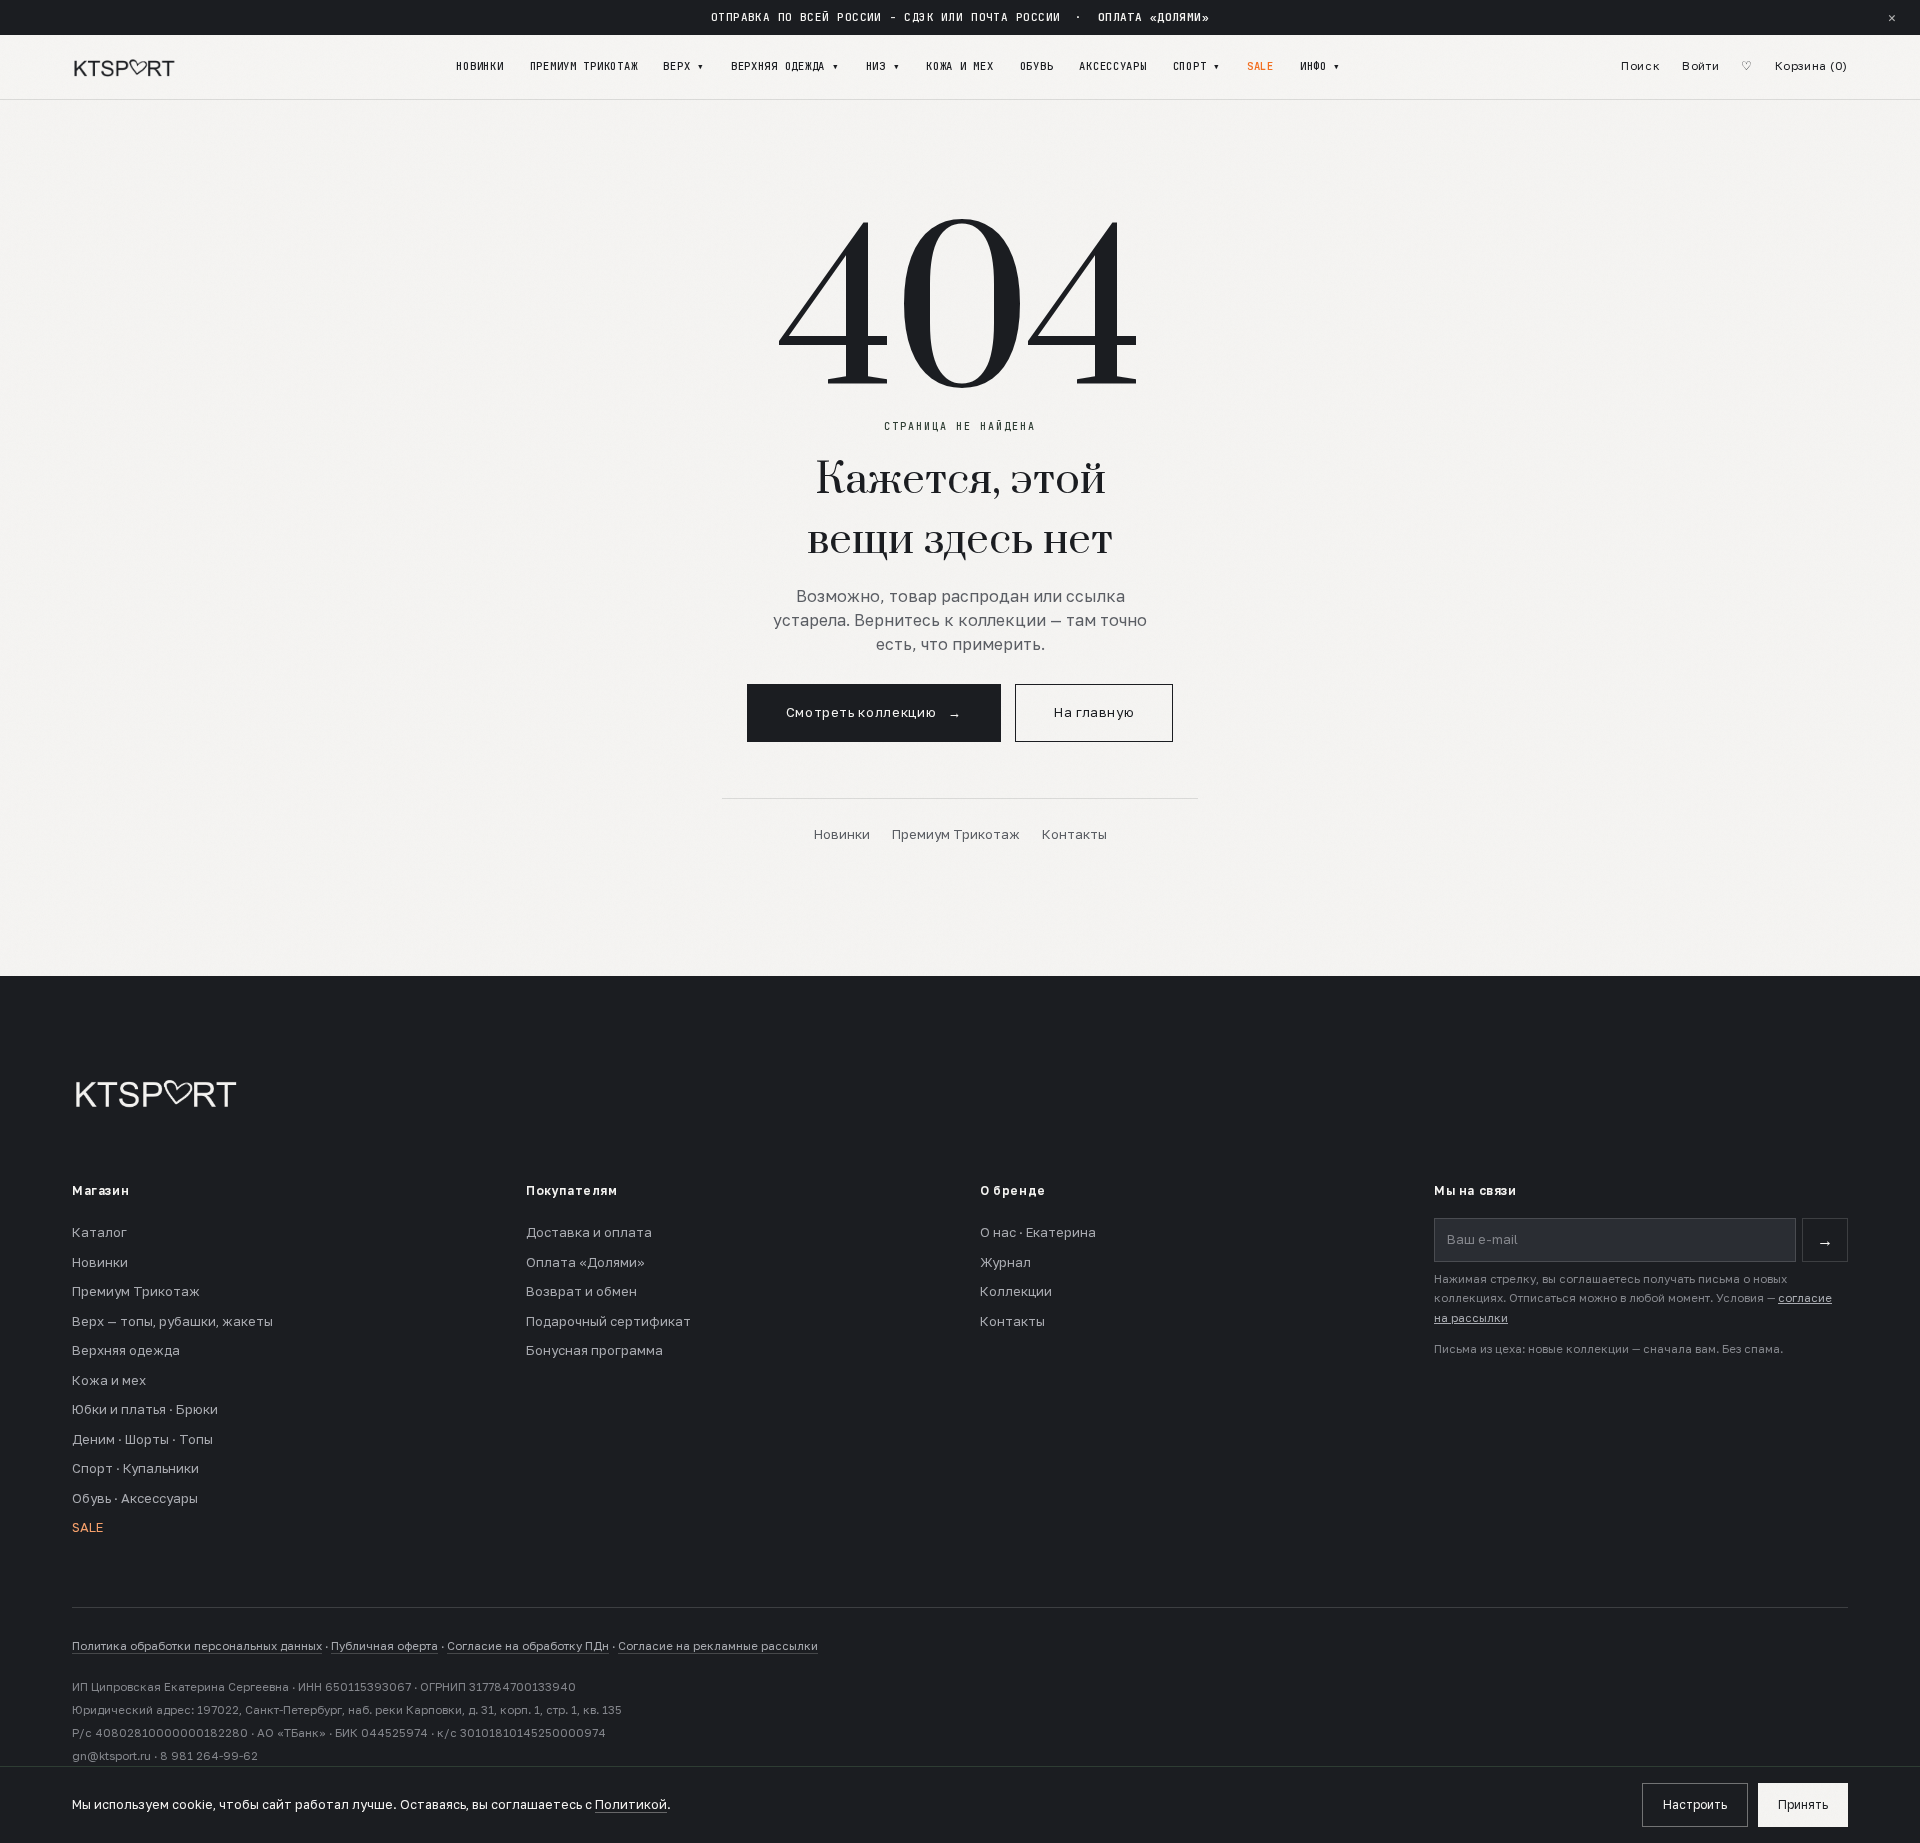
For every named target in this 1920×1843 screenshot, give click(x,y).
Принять (1803, 1804)
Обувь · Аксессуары (135, 1498)
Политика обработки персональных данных (197, 1646)
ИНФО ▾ (1320, 66)
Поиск (1640, 66)
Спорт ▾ (1197, 66)
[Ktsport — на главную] (124, 67)
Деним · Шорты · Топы (142, 1439)
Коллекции (1016, 1291)
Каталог (99, 1232)
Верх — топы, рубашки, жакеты (172, 1321)
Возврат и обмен (581, 1291)
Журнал (1005, 1262)
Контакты (1074, 834)
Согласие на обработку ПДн (528, 1646)
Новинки (479, 66)
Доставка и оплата (589, 1232)
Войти (1700, 66)
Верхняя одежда (126, 1350)
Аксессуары (1112, 66)
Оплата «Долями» (585, 1262)
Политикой (631, 1804)
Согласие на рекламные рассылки (718, 1646)
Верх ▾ (683, 66)
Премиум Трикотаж (584, 66)
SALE (1260, 66)
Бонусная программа (594, 1350)
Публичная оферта (384, 1646)
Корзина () (1811, 66)
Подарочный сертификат (608, 1321)
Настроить (1695, 1804)
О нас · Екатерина (1038, 1232)
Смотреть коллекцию (874, 712)
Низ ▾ (883, 66)
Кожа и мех (959, 66)
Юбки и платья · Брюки (145, 1409)
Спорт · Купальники (135, 1468)
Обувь (1037, 66)
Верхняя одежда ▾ (785, 66)
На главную (1094, 712)
